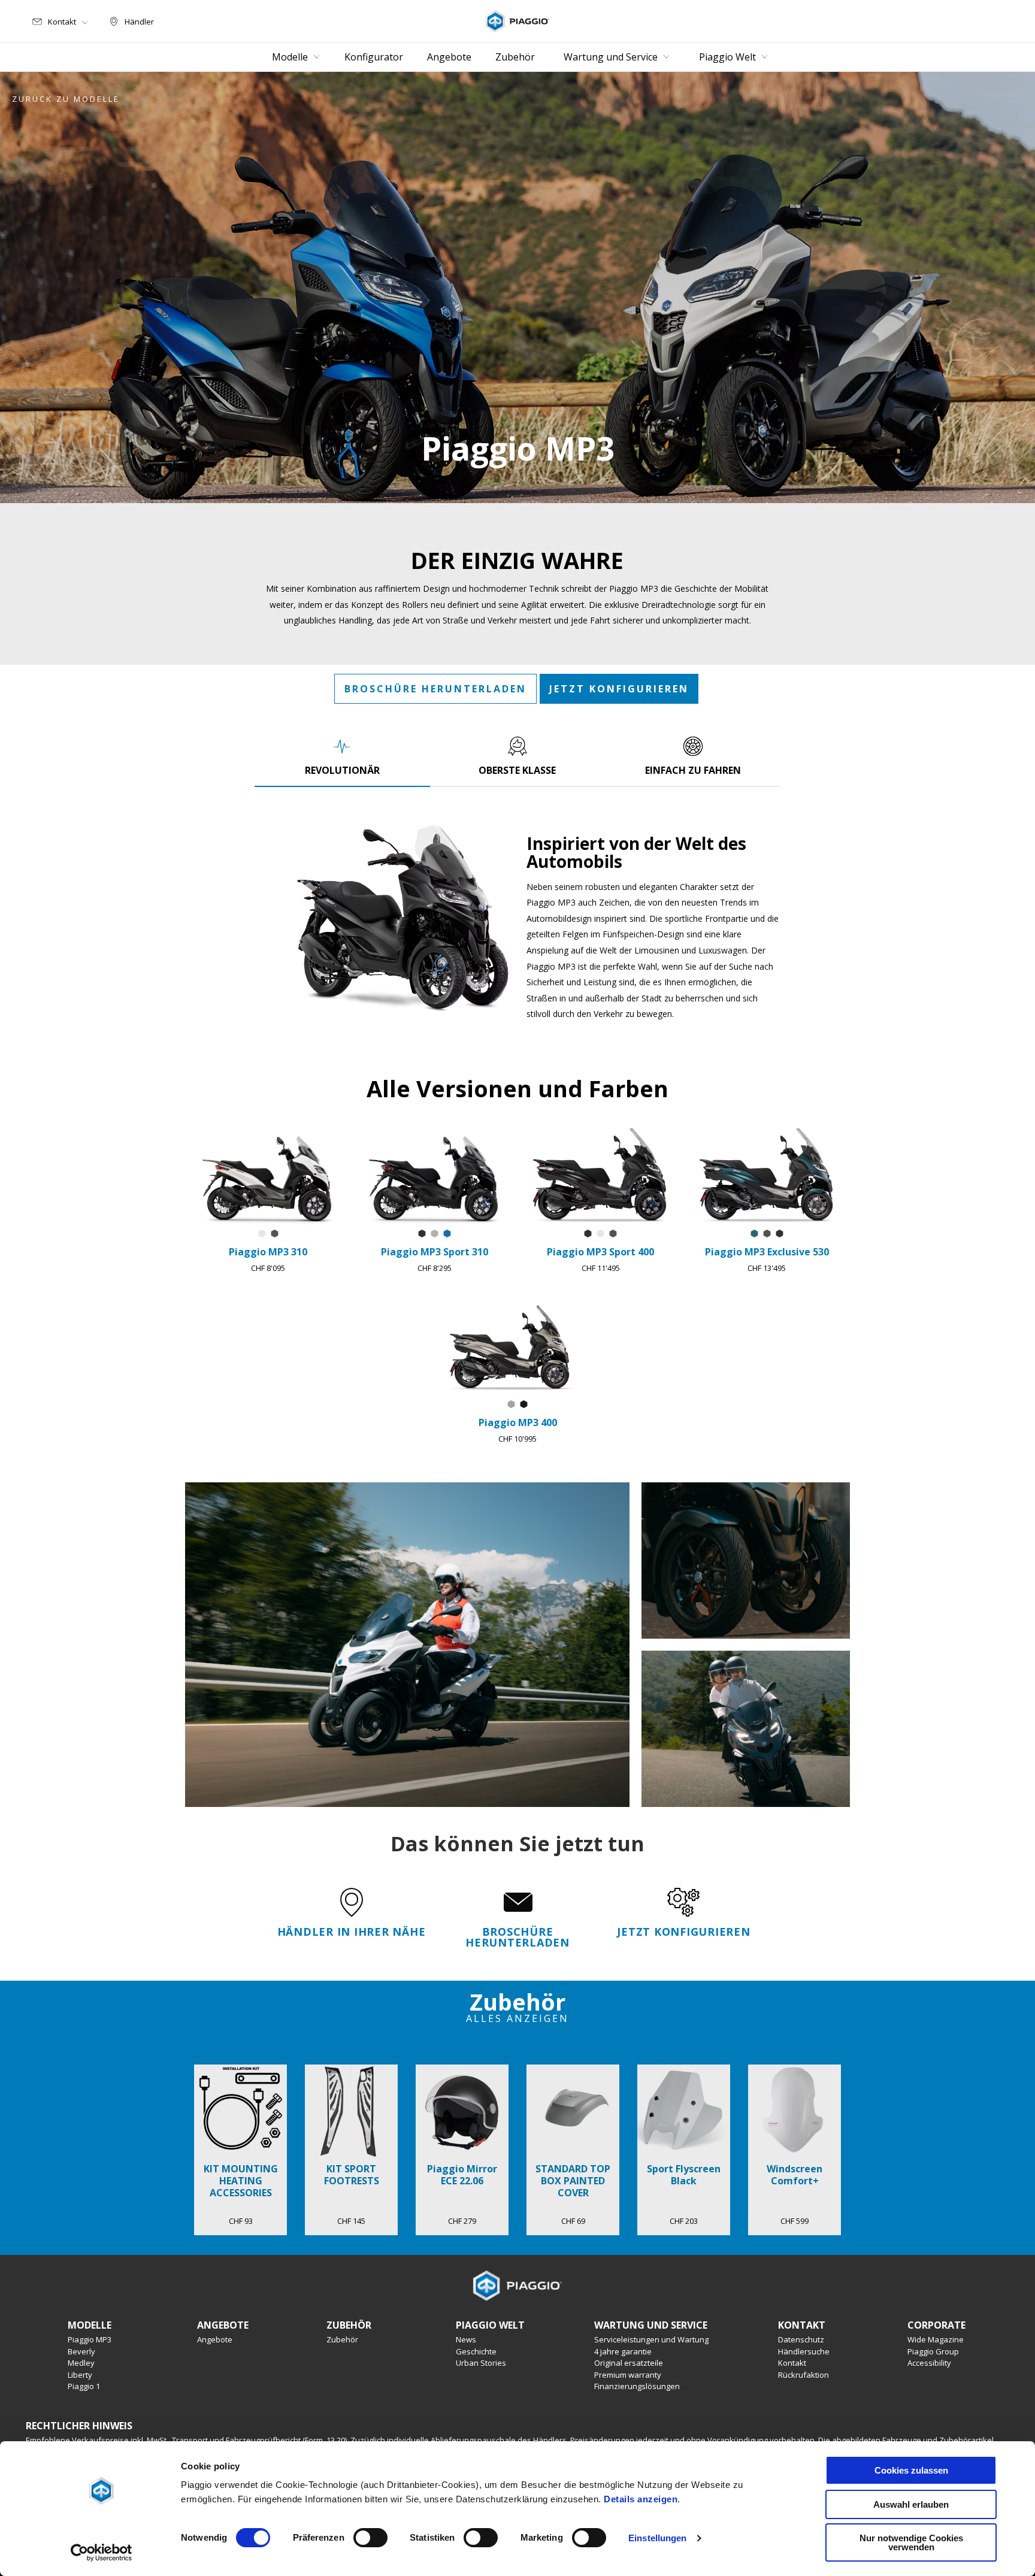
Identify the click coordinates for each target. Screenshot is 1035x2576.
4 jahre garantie (623, 2351)
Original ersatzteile (629, 2363)
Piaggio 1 (84, 2386)
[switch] (370, 2538)
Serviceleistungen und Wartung (651, 2339)
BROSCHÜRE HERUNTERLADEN (435, 689)
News (466, 2339)
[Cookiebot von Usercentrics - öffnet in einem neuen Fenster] (102, 2553)
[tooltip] (262, 1234)
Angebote (215, 2339)
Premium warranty (628, 2375)
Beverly (81, 2351)
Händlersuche (804, 2351)
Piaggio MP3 (90, 2339)
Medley (81, 2363)
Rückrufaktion (804, 2375)
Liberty (80, 2375)
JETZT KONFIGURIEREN (619, 689)
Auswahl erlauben (911, 2504)
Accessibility (929, 2363)
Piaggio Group (933, 2351)
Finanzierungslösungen (637, 2386)
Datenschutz (801, 2339)
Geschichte (476, 2351)
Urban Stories (481, 2363)
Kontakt (792, 2363)
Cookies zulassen (911, 2470)
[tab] (342, 756)
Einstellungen (657, 2538)
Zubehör (342, 2339)
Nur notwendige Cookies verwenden (911, 2542)
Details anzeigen (641, 2499)
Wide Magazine (936, 2339)
